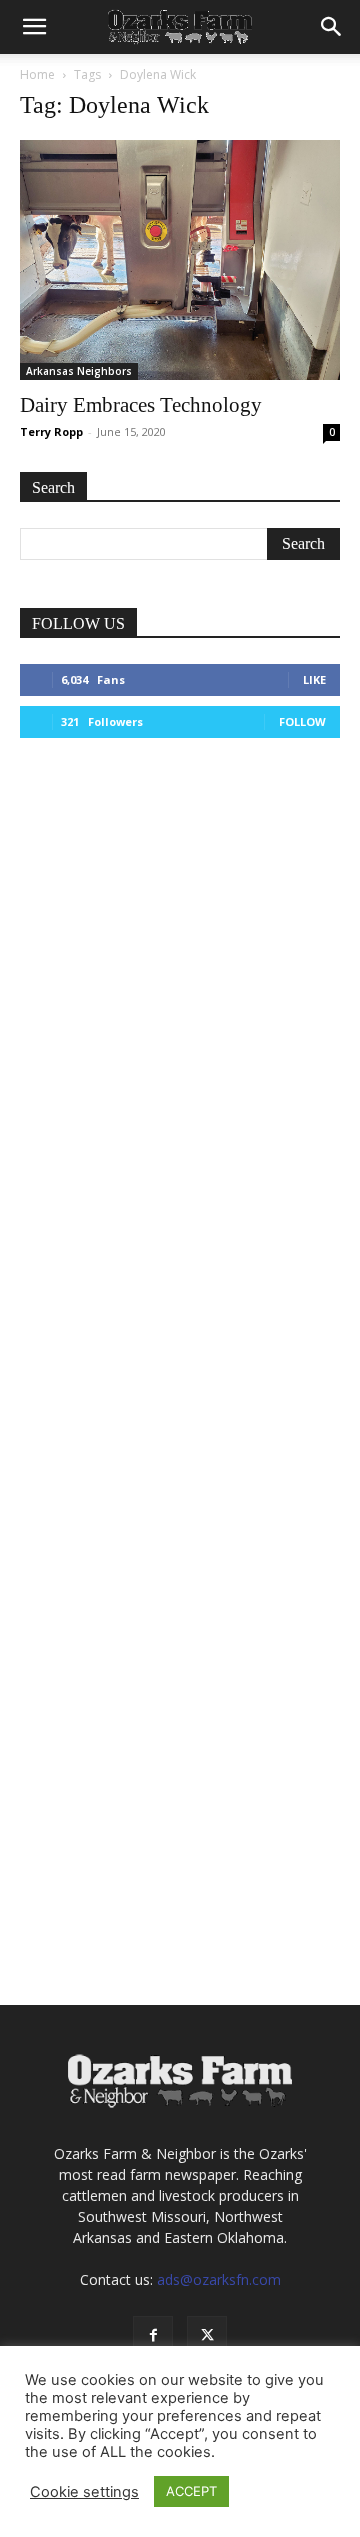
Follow (302, 721)
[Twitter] (207, 2336)
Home (37, 74)
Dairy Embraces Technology (141, 405)
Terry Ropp (51, 431)
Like (314, 679)
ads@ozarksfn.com (219, 2279)
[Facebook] (153, 2336)
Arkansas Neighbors (79, 371)
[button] (34, 27)
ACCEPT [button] (191, 2491)
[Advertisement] (180, 965)
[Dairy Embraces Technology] (180, 260)
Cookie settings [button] (84, 2492)
